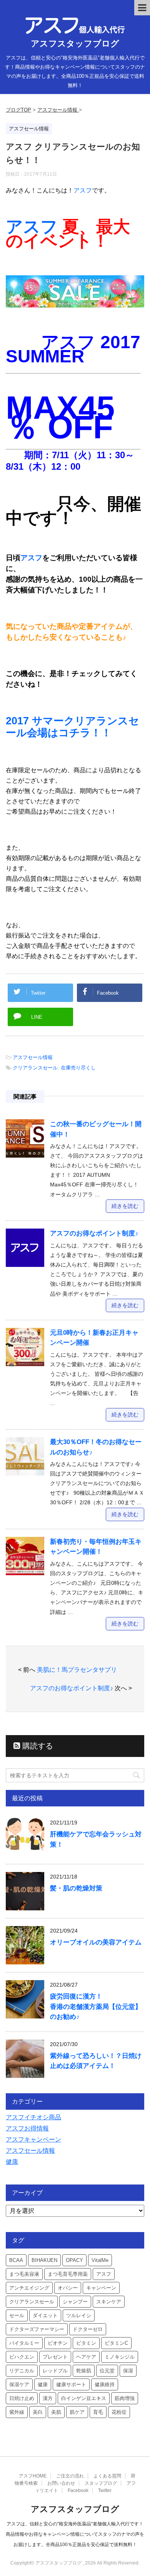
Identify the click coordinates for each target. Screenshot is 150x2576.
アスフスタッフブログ (75, 44)
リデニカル (22, 2371)
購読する (37, 1746)
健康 (12, 2162)
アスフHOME (33, 2476)
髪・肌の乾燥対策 (76, 1888)
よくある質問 (107, 2476)
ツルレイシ (79, 2315)
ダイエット (45, 2315)
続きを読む (125, 1206)
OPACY (74, 2260)
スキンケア (109, 2302)
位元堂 (107, 2371)
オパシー (68, 2288)
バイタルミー (24, 2343)
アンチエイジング (29, 2288)
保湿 (128, 2371)
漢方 (48, 2398)
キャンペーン (101, 2288)
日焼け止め (22, 2398)
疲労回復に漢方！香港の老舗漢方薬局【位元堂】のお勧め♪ (96, 2006)
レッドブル (55, 2371)
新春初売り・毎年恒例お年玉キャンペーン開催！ (96, 1547)
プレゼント (55, 2357)
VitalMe (100, 2260)
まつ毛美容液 (24, 2274)
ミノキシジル (120, 2357)
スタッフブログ (101, 2483)
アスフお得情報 (27, 2128)
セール (17, 2315)
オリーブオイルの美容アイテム (96, 1942)
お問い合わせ (61, 2483)
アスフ (83, 190)
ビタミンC (116, 2343)
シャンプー (75, 2302)
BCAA (16, 2260)
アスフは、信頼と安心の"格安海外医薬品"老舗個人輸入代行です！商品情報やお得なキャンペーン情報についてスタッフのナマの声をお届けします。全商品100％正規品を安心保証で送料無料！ (75, 2534)
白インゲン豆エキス (84, 2398)
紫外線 (17, 2412)
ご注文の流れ (70, 2476)
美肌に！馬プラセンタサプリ (77, 1670)
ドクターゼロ (88, 2329)
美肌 (56, 2412)
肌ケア (77, 2412)
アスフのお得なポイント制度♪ (94, 1233)
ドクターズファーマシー (37, 2329)
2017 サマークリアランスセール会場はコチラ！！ (72, 727)
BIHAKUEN (44, 2260)
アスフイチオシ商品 (33, 2117)
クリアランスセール (35, 1068)
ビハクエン (22, 2357)
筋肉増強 (125, 2398)
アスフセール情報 (33, 1057)
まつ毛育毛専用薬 (68, 2274)
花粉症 (119, 2412)
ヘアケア (86, 2357)
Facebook (78, 2490)
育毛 (98, 2412)
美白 (38, 2412)
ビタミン (86, 2343)
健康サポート (71, 2384)
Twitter (105, 2490)
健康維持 (105, 2384)
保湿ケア (19, 2384)
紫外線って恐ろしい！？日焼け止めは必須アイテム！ (96, 2061)
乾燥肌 (84, 2371)
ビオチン (58, 2343)
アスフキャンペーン (33, 2139)
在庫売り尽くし (78, 1068)
